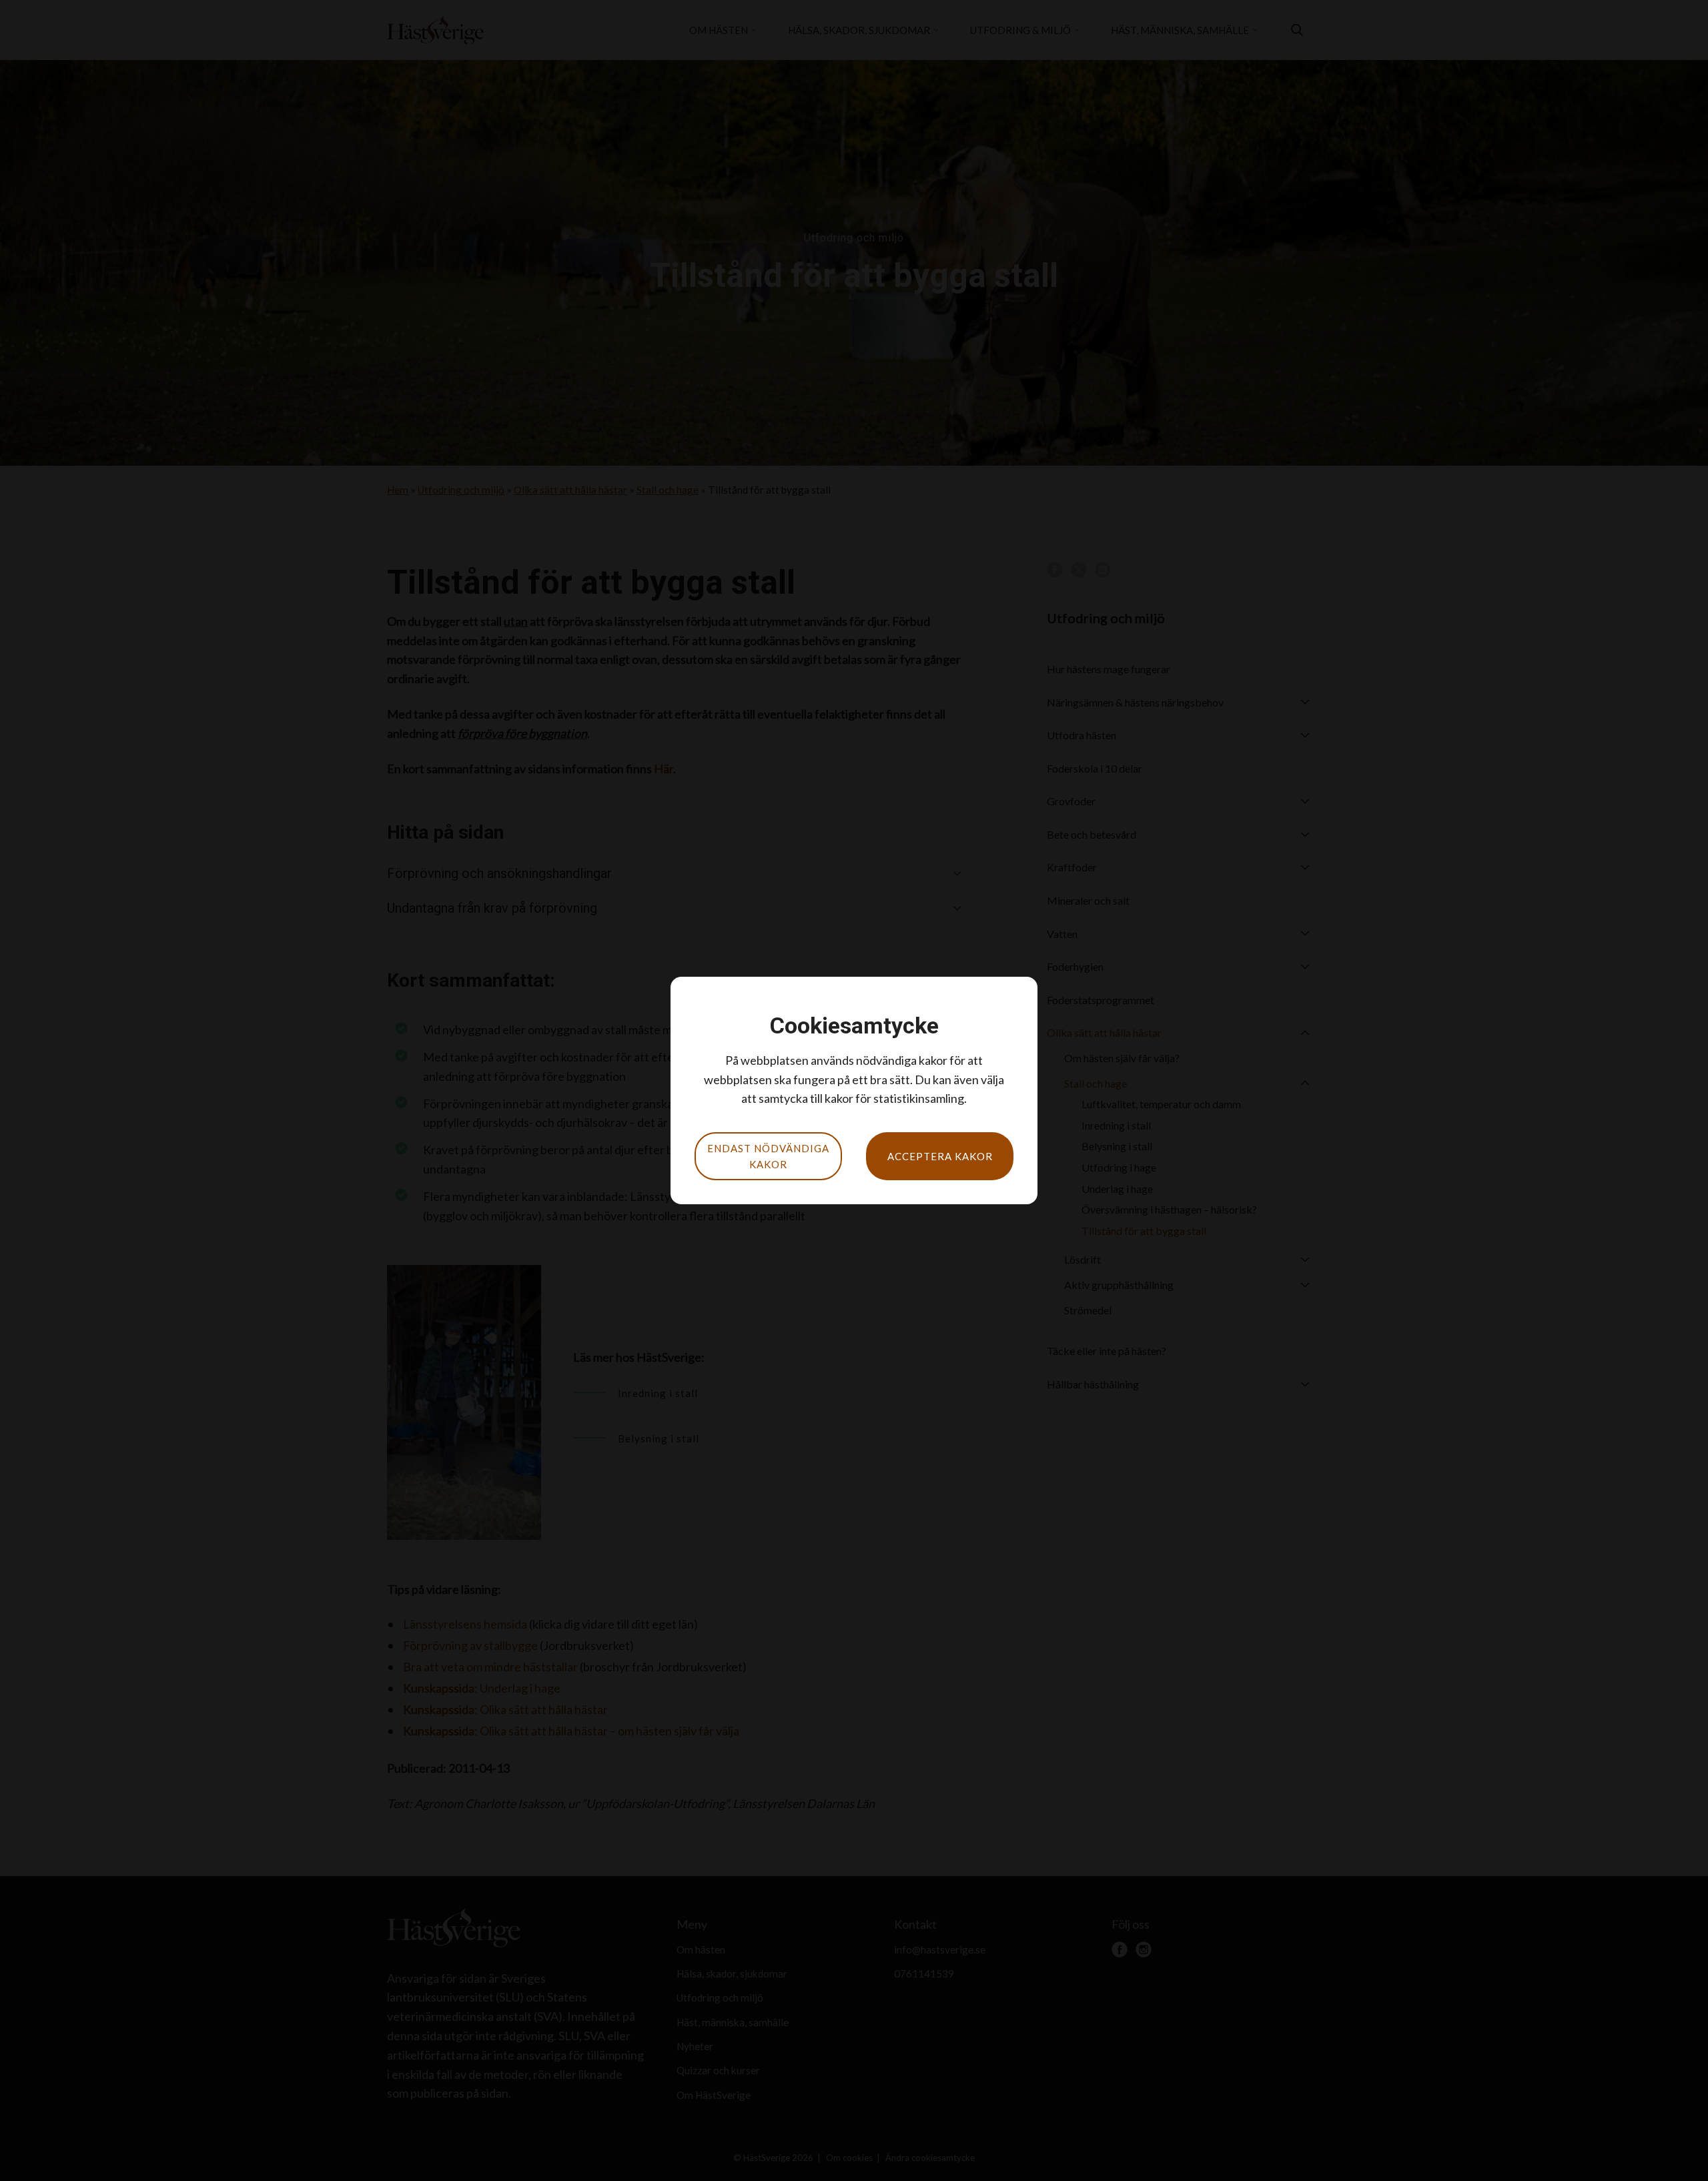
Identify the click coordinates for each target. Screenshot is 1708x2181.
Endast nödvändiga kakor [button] (768, 1156)
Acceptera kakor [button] (940, 1156)
